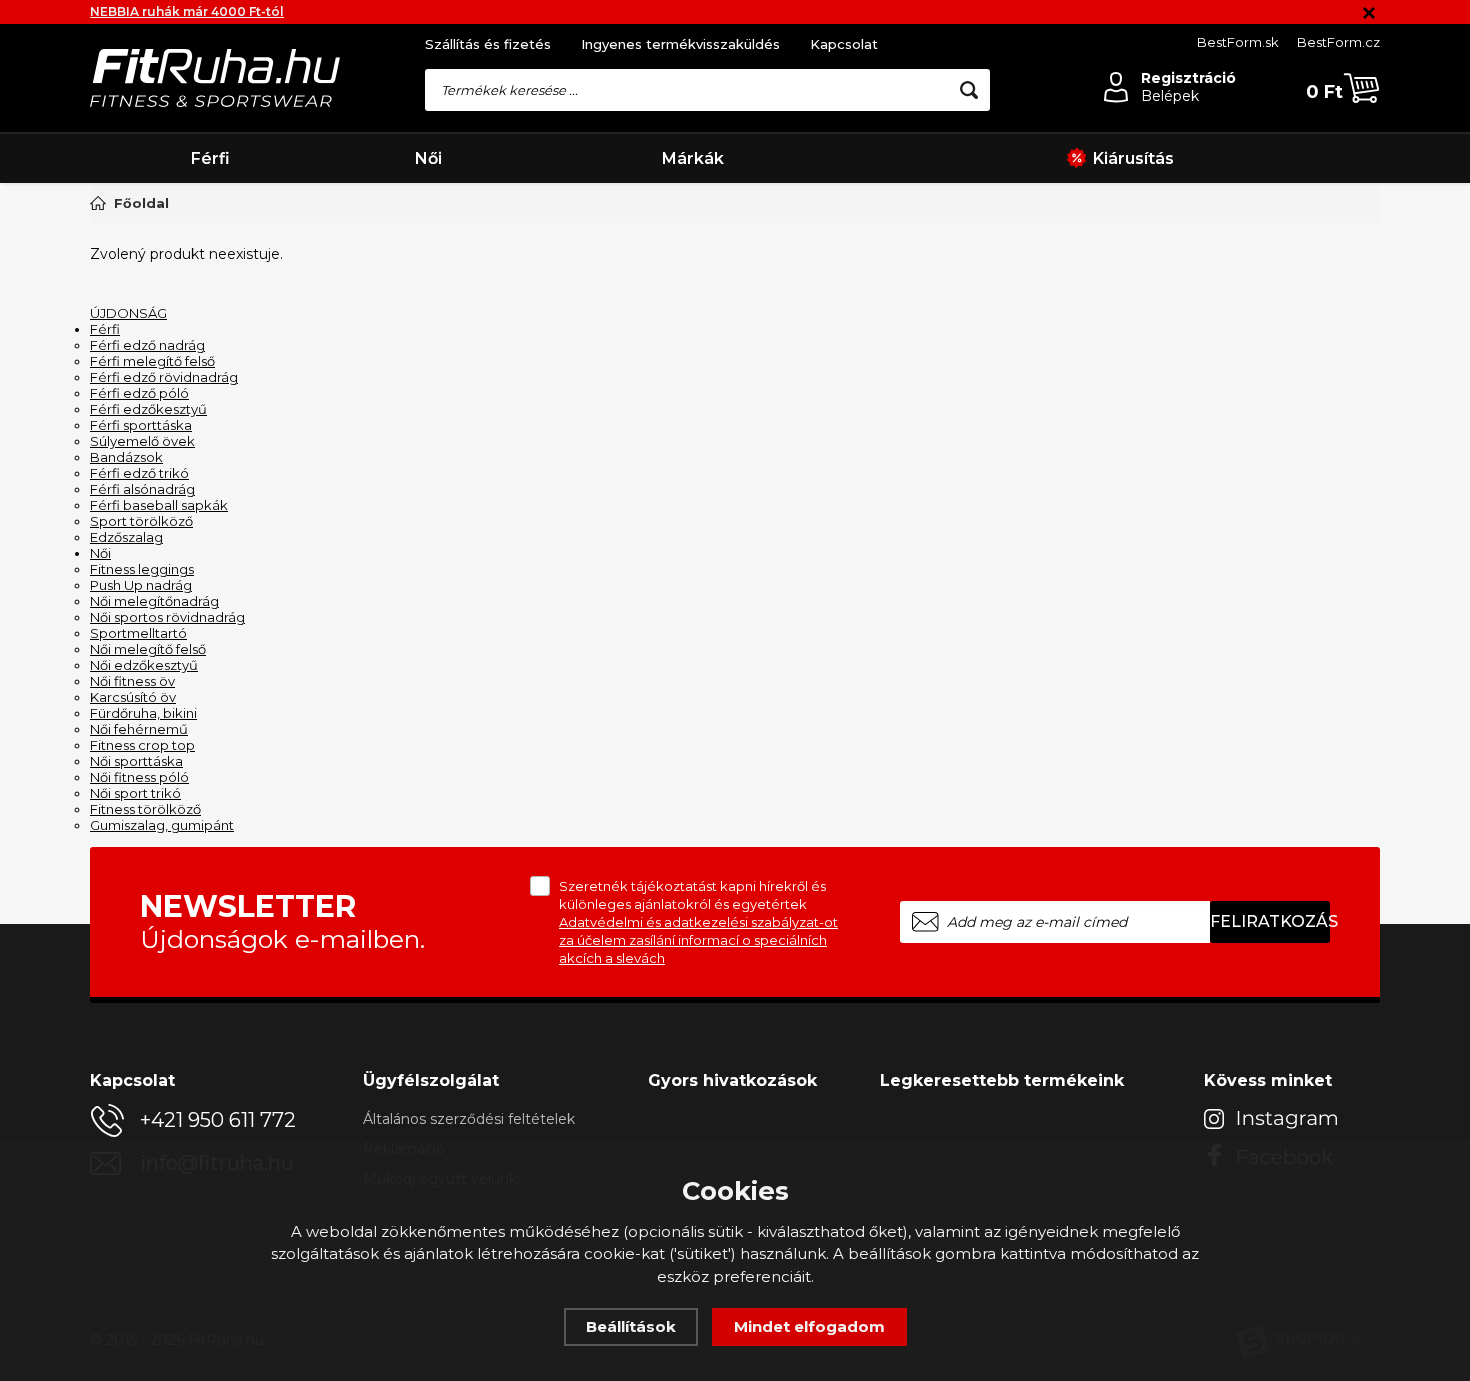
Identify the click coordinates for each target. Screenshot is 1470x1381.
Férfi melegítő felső (152, 361)
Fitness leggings (142, 569)
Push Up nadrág (141, 585)
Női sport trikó (135, 793)
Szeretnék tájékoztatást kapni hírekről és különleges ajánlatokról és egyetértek (698, 922)
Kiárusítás (1133, 158)
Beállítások (631, 1326)
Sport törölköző (141, 521)
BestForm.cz (1338, 42)
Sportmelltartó (138, 633)
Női (428, 158)
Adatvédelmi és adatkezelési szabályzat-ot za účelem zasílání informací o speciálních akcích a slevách (698, 940)
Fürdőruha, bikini (143, 713)
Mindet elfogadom (809, 1326)
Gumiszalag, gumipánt (162, 825)
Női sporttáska (136, 761)
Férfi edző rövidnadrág (164, 377)
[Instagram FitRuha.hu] (1274, 1117)
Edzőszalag (126, 537)
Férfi (210, 158)
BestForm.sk (1238, 42)
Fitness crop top (142, 745)
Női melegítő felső (148, 649)
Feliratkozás (1270, 921)
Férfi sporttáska (141, 425)
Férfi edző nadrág (147, 345)
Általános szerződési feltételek (469, 1119)
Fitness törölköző (145, 809)
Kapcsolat (844, 44)
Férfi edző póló (139, 393)
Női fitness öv (132, 681)
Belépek (1170, 96)
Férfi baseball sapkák (159, 505)
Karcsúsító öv (133, 697)
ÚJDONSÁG (128, 313)
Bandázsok (126, 457)
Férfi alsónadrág (142, 489)
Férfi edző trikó (139, 473)
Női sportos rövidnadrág (167, 617)
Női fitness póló (139, 777)
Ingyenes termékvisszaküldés (680, 44)
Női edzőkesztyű (144, 665)
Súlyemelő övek (142, 441)
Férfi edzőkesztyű (148, 409)
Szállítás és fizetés (488, 44)
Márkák (693, 158)
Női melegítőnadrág (154, 601)
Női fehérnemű (139, 729)
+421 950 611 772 (218, 1120)
